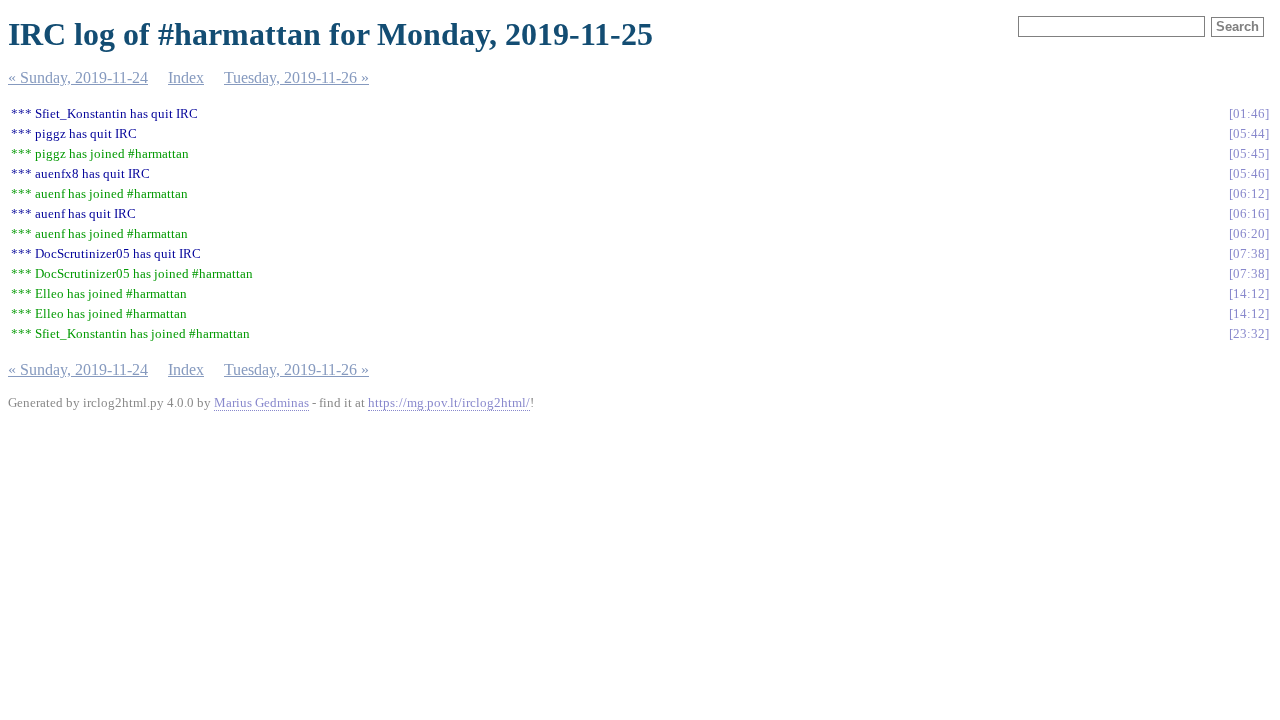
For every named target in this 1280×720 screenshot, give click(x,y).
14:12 (1249, 293)
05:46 (1249, 173)
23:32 (1249, 333)
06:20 (1249, 233)
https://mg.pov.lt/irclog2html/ (449, 402)
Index (186, 77)
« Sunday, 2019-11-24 (78, 77)
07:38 (1249, 253)
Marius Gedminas (261, 402)
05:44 (1249, 133)
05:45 (1249, 153)
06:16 (1249, 213)
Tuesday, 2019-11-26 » (296, 77)
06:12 (1249, 193)
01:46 (1249, 113)
